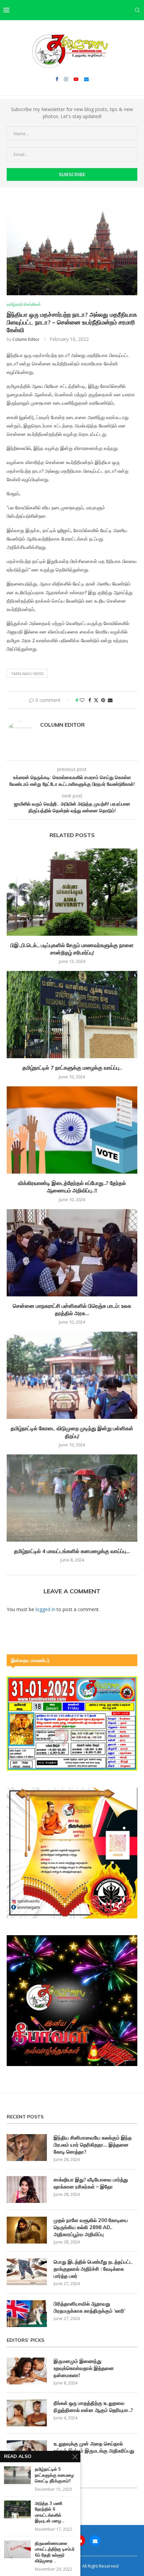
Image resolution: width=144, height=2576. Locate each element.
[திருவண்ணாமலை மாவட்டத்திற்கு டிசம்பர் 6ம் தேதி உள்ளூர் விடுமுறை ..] (17, 2549)
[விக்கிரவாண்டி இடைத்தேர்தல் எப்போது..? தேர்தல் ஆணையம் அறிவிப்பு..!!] (72, 1130)
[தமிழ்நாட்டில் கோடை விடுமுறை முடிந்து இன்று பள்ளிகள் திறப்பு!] (72, 1375)
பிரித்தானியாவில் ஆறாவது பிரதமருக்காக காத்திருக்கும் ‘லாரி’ (90, 2307)
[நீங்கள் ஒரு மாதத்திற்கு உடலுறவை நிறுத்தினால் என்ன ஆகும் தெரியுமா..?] (27, 2413)
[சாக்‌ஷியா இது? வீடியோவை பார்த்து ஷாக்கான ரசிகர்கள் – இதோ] (27, 2189)
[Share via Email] (110, 700)
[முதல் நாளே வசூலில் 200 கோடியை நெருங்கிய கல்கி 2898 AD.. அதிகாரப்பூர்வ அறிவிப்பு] (27, 2230)
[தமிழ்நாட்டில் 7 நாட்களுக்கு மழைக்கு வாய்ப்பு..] (72, 1015)
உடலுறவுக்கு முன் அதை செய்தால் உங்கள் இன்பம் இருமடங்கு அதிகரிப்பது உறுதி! (94, 2451)
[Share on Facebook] (90, 700)
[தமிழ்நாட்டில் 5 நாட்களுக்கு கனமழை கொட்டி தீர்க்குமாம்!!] (17, 2475)
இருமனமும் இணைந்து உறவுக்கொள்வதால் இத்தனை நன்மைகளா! (84, 2368)
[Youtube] (76, 79)
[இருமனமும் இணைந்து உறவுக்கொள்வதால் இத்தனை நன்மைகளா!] (27, 2371)
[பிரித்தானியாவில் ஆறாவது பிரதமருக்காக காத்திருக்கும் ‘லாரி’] (27, 2314)
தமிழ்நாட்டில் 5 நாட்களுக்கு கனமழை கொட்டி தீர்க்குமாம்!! (54, 2475)
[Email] (86, 79)
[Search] (137, 10)
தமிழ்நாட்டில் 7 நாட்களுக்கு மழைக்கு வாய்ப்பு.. (72, 1068)
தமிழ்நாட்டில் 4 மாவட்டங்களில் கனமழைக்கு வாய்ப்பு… (72, 1551)
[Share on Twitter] (96, 700)
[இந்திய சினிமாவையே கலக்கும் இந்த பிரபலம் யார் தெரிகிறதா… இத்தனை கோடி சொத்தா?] (27, 2148)
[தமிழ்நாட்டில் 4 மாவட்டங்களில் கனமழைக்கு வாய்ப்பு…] (72, 1498)
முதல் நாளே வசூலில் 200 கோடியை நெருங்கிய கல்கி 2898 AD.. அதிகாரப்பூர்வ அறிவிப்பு (91, 2227)
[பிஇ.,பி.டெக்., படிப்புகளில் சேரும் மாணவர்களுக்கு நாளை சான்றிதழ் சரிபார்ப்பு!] (72, 892)
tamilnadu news (27, 674)
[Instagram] (66, 79)
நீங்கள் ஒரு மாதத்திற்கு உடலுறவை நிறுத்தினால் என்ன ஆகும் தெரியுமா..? (93, 2407)
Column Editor (26, 339)
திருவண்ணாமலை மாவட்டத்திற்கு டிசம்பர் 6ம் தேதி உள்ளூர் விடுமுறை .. (55, 2552)
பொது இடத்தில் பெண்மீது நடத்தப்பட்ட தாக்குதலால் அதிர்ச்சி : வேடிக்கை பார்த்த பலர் (93, 2269)
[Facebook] (57, 79)
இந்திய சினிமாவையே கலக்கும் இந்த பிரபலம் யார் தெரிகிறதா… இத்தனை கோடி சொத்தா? (93, 2145)
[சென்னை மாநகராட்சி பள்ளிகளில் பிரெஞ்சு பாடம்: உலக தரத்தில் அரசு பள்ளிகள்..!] (72, 1253)
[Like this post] (82, 700)
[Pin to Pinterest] (103, 700)
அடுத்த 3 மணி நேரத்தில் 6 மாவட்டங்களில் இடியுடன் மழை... (50, 2512)
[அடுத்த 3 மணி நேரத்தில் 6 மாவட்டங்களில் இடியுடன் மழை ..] (17, 2509)
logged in (45, 1609)
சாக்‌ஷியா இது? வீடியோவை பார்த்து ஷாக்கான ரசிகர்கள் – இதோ (91, 2183)
